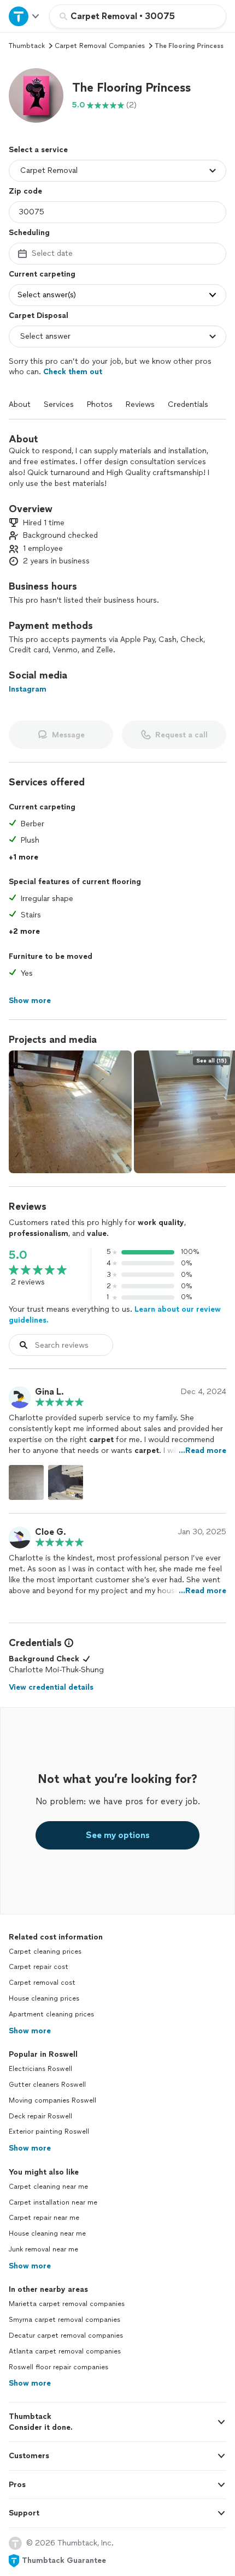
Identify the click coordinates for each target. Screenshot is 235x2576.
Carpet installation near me (53, 2202)
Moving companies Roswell (52, 2100)
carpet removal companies (100, 46)
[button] (36, 95)
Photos (100, 404)
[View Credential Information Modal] (68, 1643)
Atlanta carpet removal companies (65, 2351)
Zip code (25, 191)
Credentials (188, 404)
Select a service (38, 150)
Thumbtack (27, 46)
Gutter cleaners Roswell (47, 2085)
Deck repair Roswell (40, 2116)
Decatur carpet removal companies (66, 2335)
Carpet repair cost (39, 1967)
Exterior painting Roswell (49, 2131)
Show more (30, 2031)
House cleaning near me (47, 2233)
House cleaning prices (44, 1998)
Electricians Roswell (40, 2069)
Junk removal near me (43, 2249)
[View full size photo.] (70, 1112)
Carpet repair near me (44, 2218)
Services (59, 404)
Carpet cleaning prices (45, 1951)
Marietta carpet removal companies (67, 2304)
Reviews (140, 404)
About (20, 404)
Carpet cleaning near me (48, 2187)
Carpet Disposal (39, 316)
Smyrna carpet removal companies (64, 2320)
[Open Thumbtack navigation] (25, 16)
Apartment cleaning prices (51, 2014)
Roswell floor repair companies (58, 2367)
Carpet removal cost (42, 1983)
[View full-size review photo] (26, 1482)
